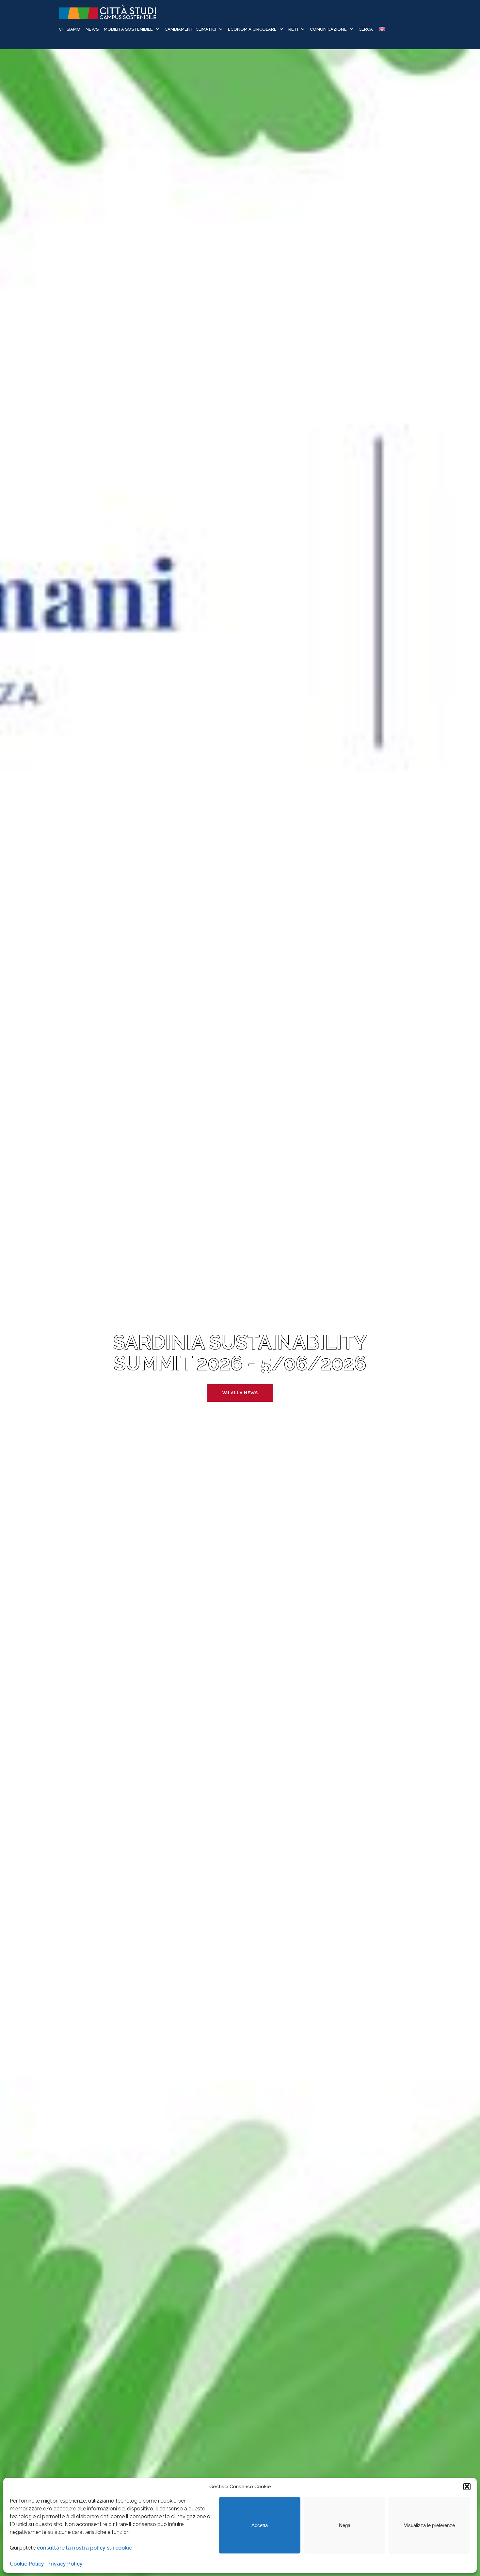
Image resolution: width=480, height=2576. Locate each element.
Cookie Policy (27, 2564)
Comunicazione (328, 29)
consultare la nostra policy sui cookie (85, 2548)
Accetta (260, 2525)
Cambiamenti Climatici (190, 29)
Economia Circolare (252, 29)
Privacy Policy (65, 2564)
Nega (345, 2525)
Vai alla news (240, 1393)
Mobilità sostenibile (128, 29)
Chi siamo (70, 29)
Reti (293, 29)
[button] (467, 2487)
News (92, 29)
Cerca (366, 29)
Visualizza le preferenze (429, 2525)
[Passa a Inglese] (382, 30)
